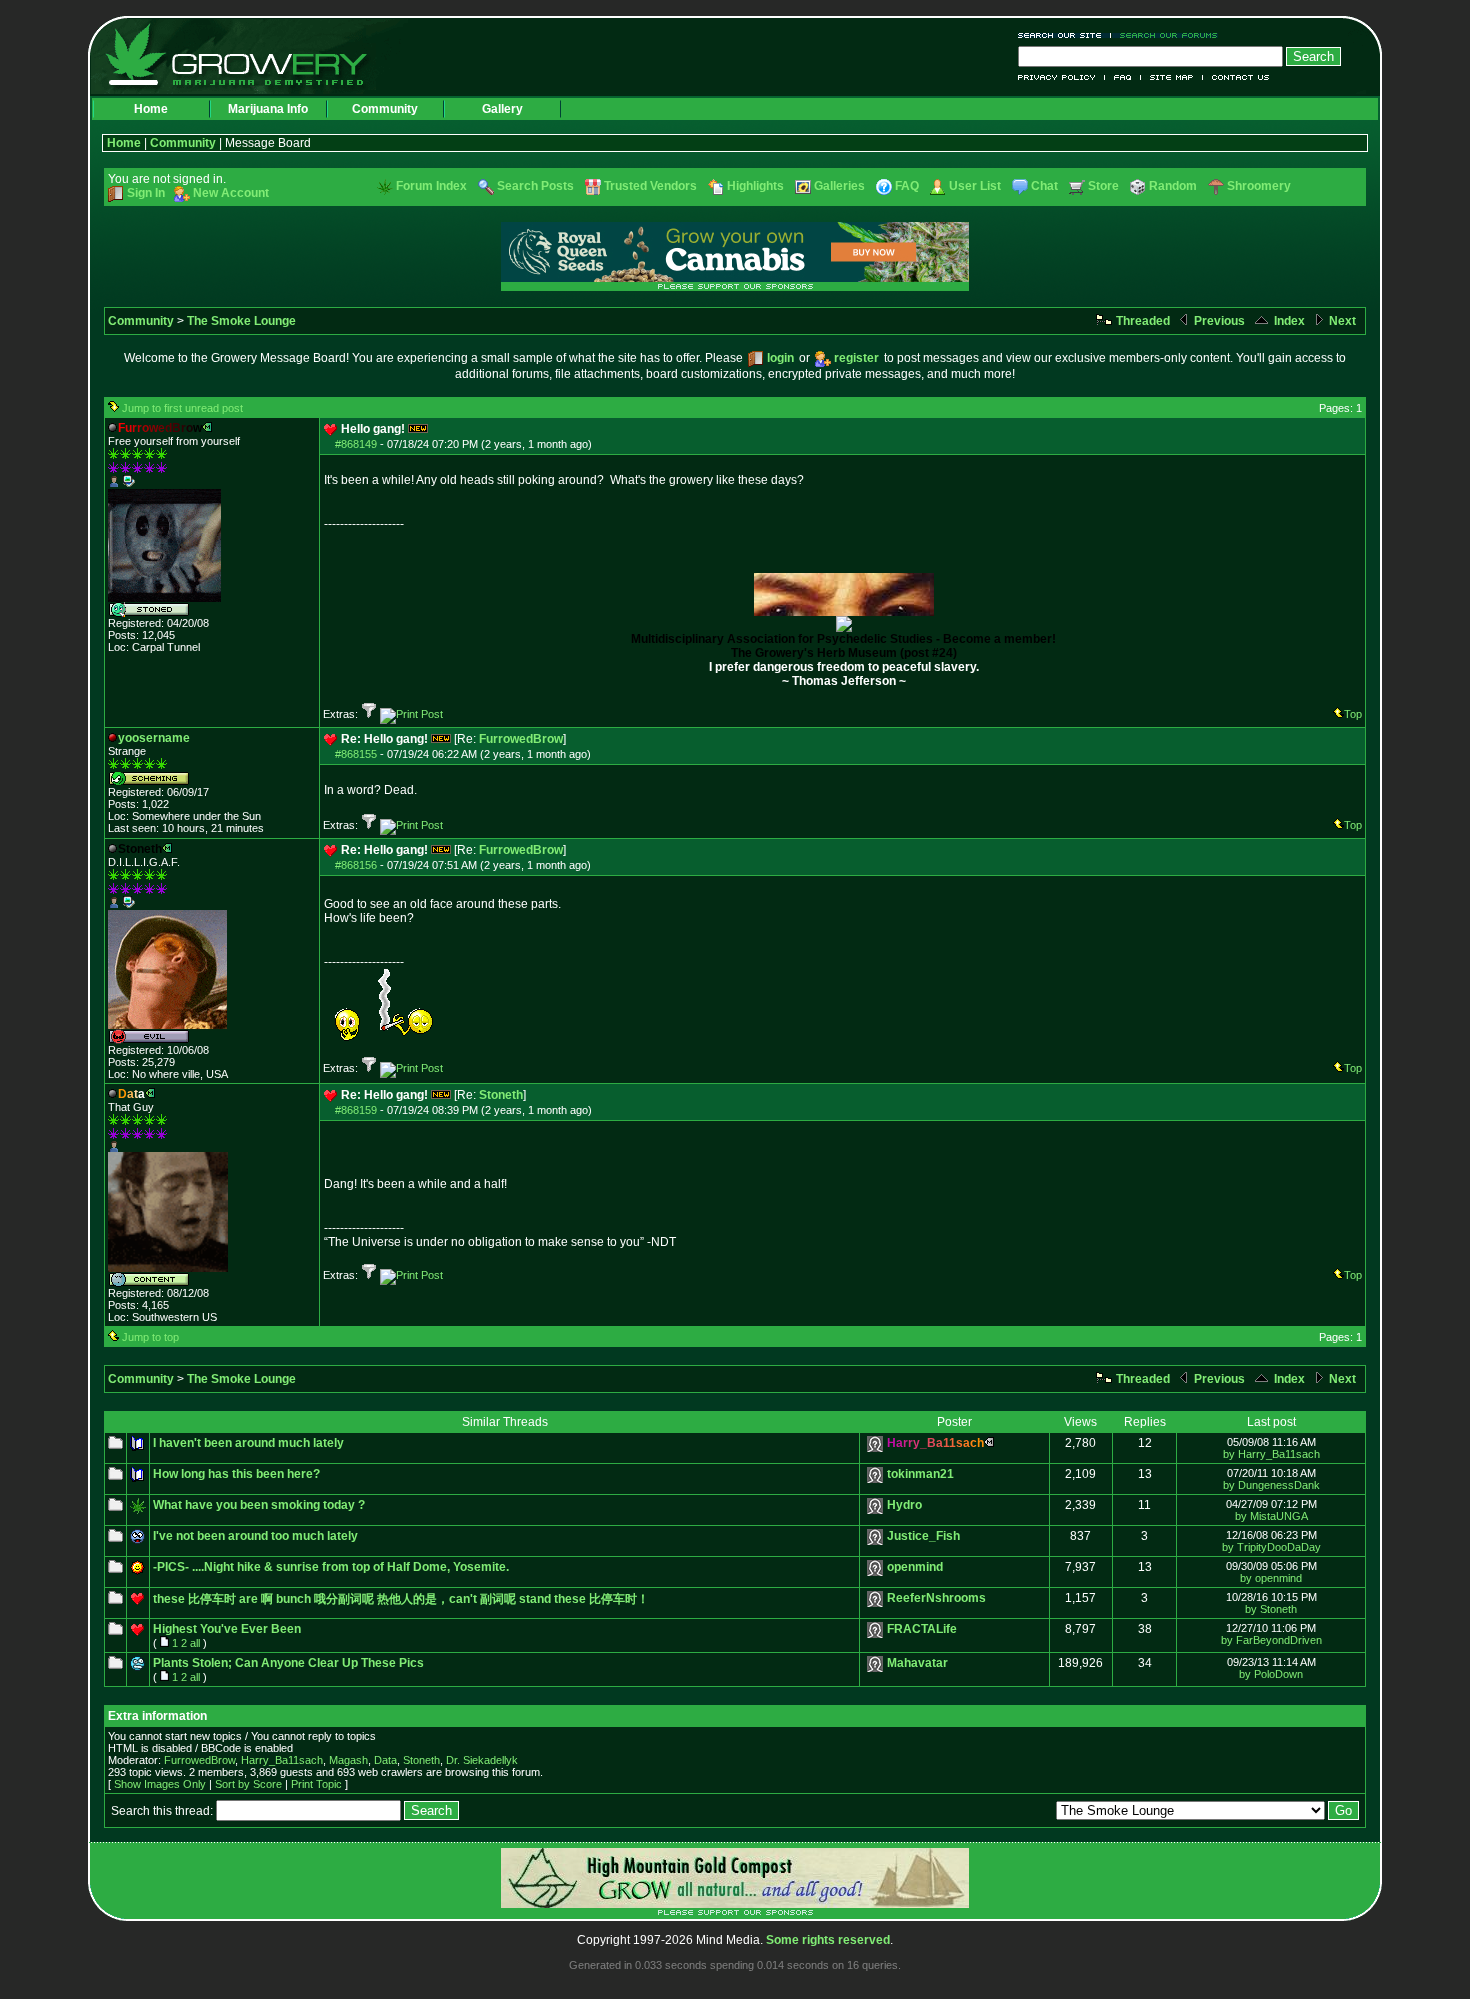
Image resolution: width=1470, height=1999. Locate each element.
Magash (348, 1760)
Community (385, 109)
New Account (231, 193)
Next (1341, 321)
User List (975, 186)
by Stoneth (1271, 1609)
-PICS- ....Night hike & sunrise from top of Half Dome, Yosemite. (331, 1567)
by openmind (1271, 1578)
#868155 (356, 754)
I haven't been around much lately (248, 1443)
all (195, 1643)
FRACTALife (922, 1629)
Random (1173, 186)
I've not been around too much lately (255, 1536)
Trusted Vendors (650, 186)
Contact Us (1236, 77)
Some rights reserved (828, 1940)
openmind (915, 1567)
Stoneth (501, 1095)
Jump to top (150, 1337)
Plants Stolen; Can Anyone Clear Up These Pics (288, 1663)
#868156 (356, 865)
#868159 (356, 1110)
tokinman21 (920, 1474)
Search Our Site (1064, 35)
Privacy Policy (1061, 77)
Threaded (1141, 321)
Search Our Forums (1165, 35)
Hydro (904, 1505)
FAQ (1123, 77)
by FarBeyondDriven (1271, 1640)
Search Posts (535, 186)
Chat (1044, 186)
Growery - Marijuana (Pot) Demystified (248, 55)
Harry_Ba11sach (282, 1760)
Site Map (1172, 77)
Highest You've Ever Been (227, 1629)
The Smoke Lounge (241, 321)
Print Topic (316, 1784)
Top (1353, 714)
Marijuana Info (268, 109)
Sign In (146, 193)
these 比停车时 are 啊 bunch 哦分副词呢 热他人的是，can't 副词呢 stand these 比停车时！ (401, 1599)
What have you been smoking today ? (259, 1505)
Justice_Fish (923, 1536)
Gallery (502, 109)
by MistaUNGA (1271, 1516)
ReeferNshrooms (936, 1598)
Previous (1218, 321)
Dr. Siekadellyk (482, 1760)
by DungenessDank (1271, 1485)
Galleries (839, 186)
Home (151, 109)
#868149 (356, 444)
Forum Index (431, 186)
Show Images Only (160, 1784)
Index (1288, 321)
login (780, 358)
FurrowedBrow (521, 739)
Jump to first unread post (182, 408)
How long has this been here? (236, 1474)
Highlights (755, 186)
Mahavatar (917, 1663)
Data (385, 1760)
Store (1103, 186)
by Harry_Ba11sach (1271, 1454)
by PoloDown (1271, 1674)
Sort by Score (248, 1784)
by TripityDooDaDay (1271, 1547)
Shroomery (1259, 186)
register (856, 358)
